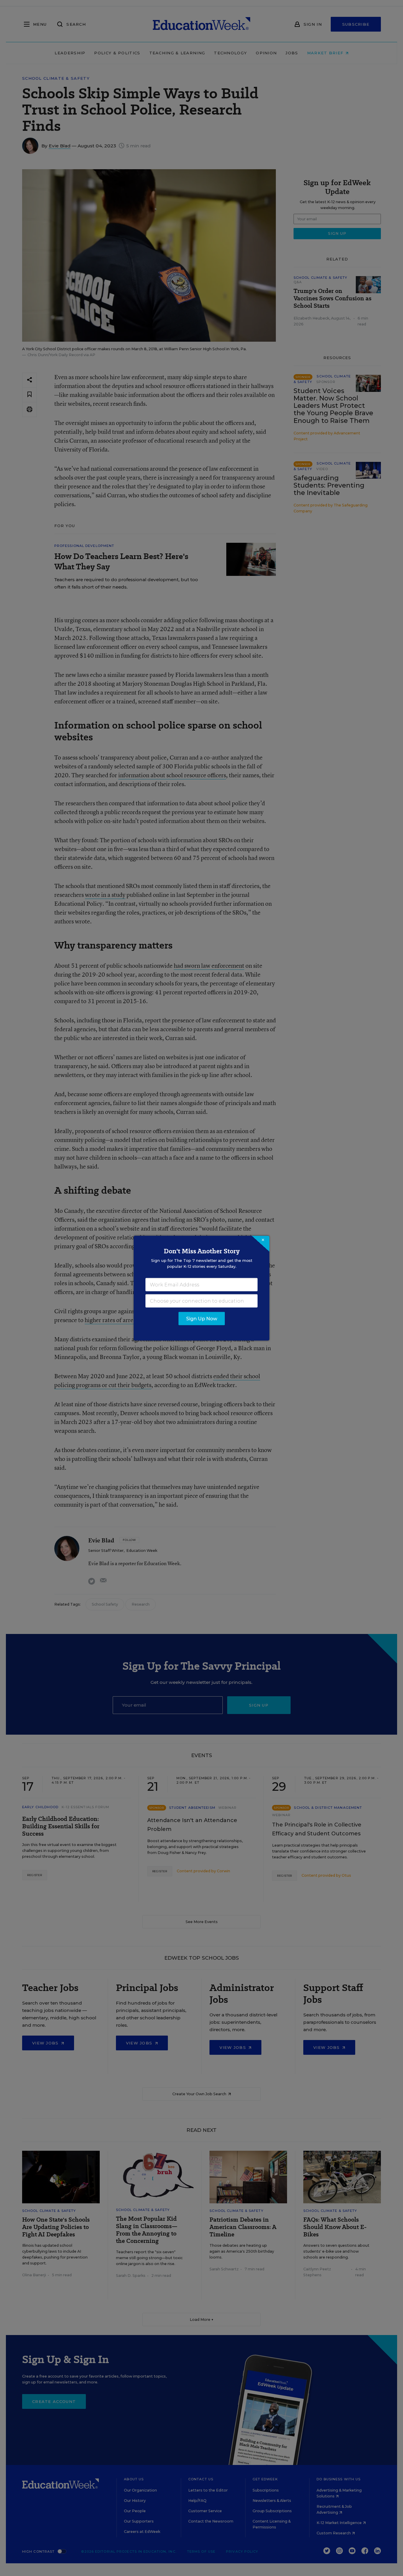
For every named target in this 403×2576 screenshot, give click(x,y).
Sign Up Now (202, 1318)
